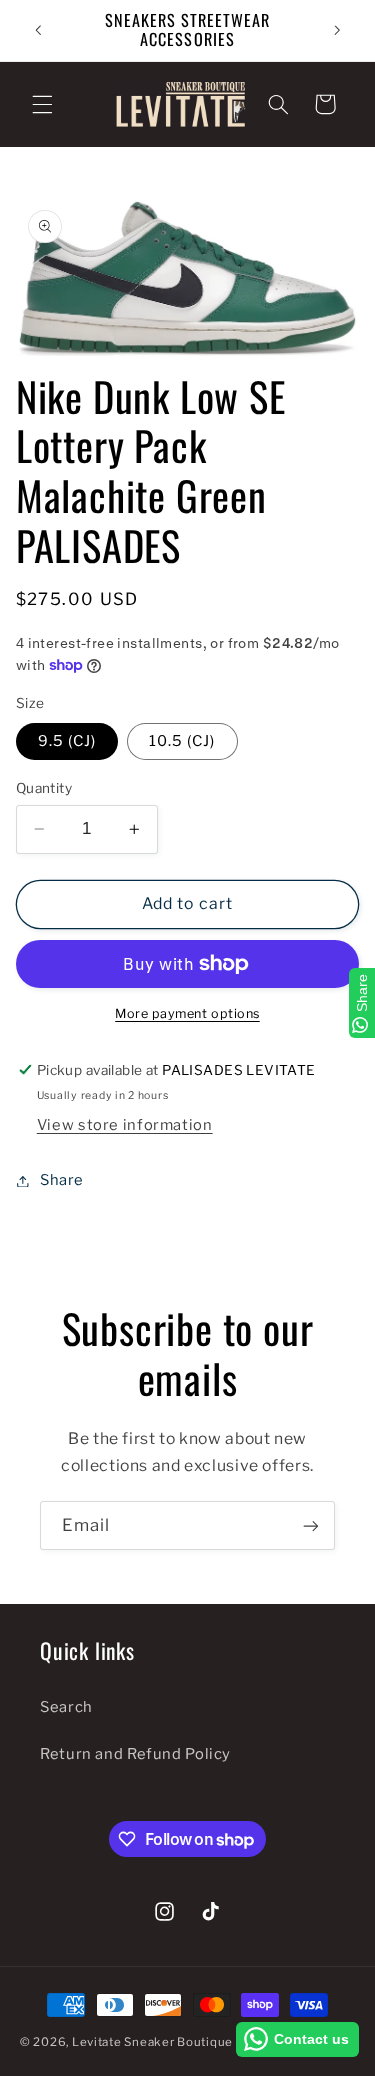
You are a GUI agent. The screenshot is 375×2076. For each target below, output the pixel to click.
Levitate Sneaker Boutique (152, 2042)
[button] (42, 104)
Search (66, 1707)
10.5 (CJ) (182, 741)
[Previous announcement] (38, 30)
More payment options (187, 1013)
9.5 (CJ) (67, 741)
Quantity (44, 788)
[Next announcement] (337, 30)
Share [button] (62, 1180)
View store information (125, 1125)
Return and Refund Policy (135, 1754)
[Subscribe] (311, 1525)
